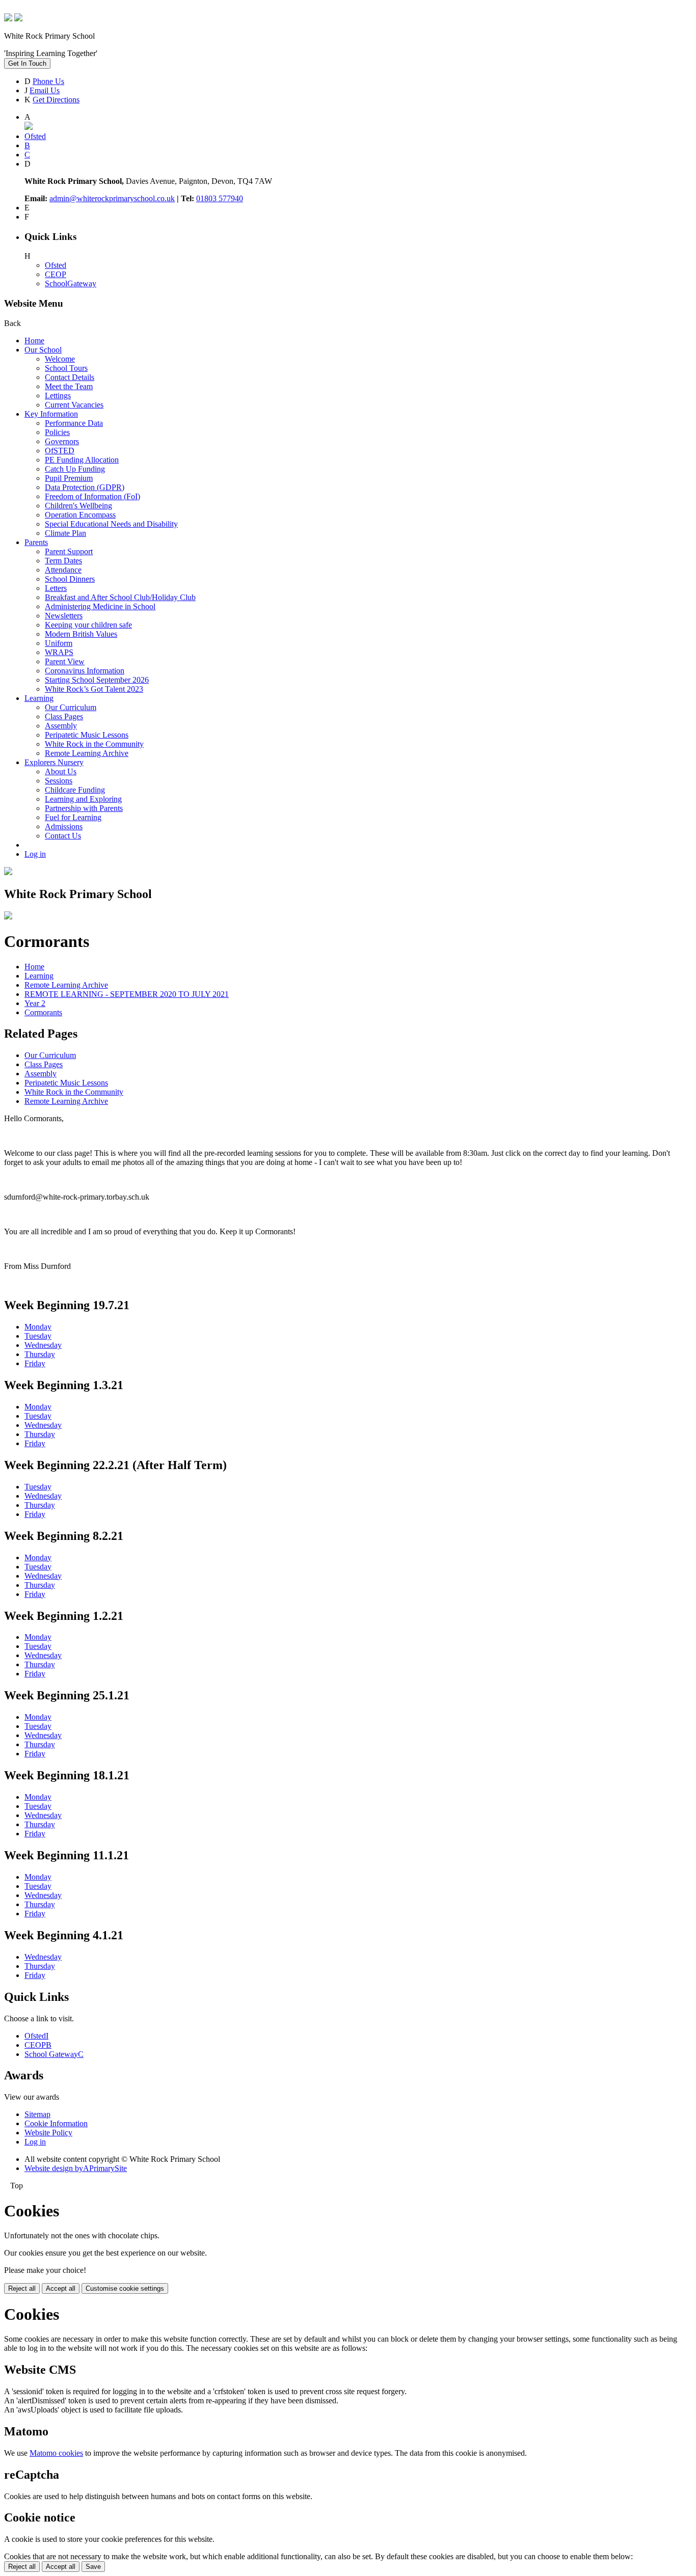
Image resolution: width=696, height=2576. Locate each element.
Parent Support (69, 551)
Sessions (59, 781)
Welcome (60, 359)
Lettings (58, 396)
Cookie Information (56, 2123)
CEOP (56, 274)
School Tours (66, 368)
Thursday (40, 1354)
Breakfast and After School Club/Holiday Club (120, 597)
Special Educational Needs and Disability (111, 524)
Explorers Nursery (54, 762)
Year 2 (35, 1003)
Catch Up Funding (75, 469)
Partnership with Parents (84, 808)
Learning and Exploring (83, 799)
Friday (35, 1363)
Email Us (45, 90)
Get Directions (56, 100)
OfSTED (60, 451)
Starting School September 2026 (97, 680)
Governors (62, 441)
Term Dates (63, 561)
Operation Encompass (80, 515)
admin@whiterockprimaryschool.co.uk (112, 198)
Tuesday (38, 1336)
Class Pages (64, 716)
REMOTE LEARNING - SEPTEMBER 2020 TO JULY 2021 (127, 994)
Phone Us (48, 81)
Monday (38, 1327)
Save (93, 2567)
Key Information (51, 414)
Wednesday (43, 1345)
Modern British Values (81, 634)
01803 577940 (220, 198)
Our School (43, 350)
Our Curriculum (71, 707)
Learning (39, 698)
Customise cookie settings (125, 2288)
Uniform (59, 643)
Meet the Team (69, 386)
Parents (36, 542)
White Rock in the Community (94, 744)
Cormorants (43, 1012)
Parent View (65, 661)
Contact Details (70, 377)
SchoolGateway (71, 283)
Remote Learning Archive (87, 753)
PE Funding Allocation (82, 460)
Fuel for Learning (73, 817)
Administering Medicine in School (100, 606)
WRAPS (59, 652)
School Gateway (54, 2054)
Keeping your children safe (88, 625)
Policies (57, 432)
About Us (61, 771)
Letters (56, 588)
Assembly (61, 726)
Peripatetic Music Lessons (87, 735)
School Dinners (70, 579)
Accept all (61, 2288)
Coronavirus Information (85, 671)
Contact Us (63, 836)
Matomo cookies (56, 2453)
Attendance (63, 570)
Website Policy (48, 2133)
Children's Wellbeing (78, 506)
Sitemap (37, 2114)
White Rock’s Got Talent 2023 (94, 689)
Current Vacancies (74, 405)
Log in (35, 854)
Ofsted (56, 265)
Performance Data (74, 423)
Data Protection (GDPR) (85, 487)
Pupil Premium (69, 478)
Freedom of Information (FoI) (92, 496)
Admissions (64, 826)
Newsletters (64, 616)
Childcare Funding (75, 790)
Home (34, 341)
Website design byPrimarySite (76, 2168)
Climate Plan (65, 533)
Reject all (22, 2288)
